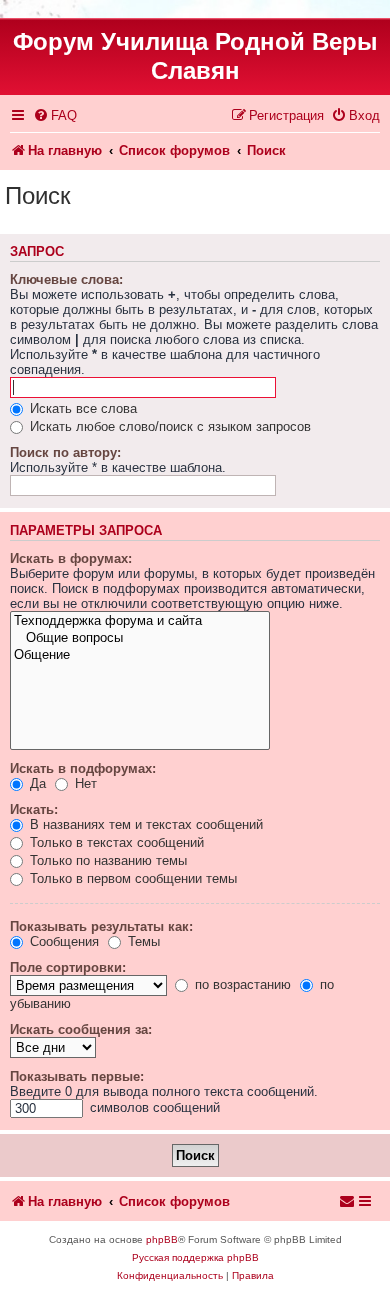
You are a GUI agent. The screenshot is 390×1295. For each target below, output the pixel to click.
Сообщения (62, 941)
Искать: (34, 809)
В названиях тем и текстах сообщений (144, 824)
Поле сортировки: (68, 967)
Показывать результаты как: (101, 926)
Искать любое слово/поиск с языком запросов (168, 426)
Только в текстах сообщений (115, 842)
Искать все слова (81, 408)
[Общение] (140, 655)
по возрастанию (241, 984)
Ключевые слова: (66, 279)
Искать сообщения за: (81, 1029)
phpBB (162, 1239)
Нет (84, 783)
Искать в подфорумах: (83, 768)
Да (36, 783)
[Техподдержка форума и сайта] (140, 621)
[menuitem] (55, 115)
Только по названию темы (106, 860)
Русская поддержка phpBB (195, 1257)
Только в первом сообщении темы (131, 878)
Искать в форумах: (71, 558)
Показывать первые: (77, 1076)
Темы (142, 941)
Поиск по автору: (65, 452)
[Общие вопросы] (140, 638)
